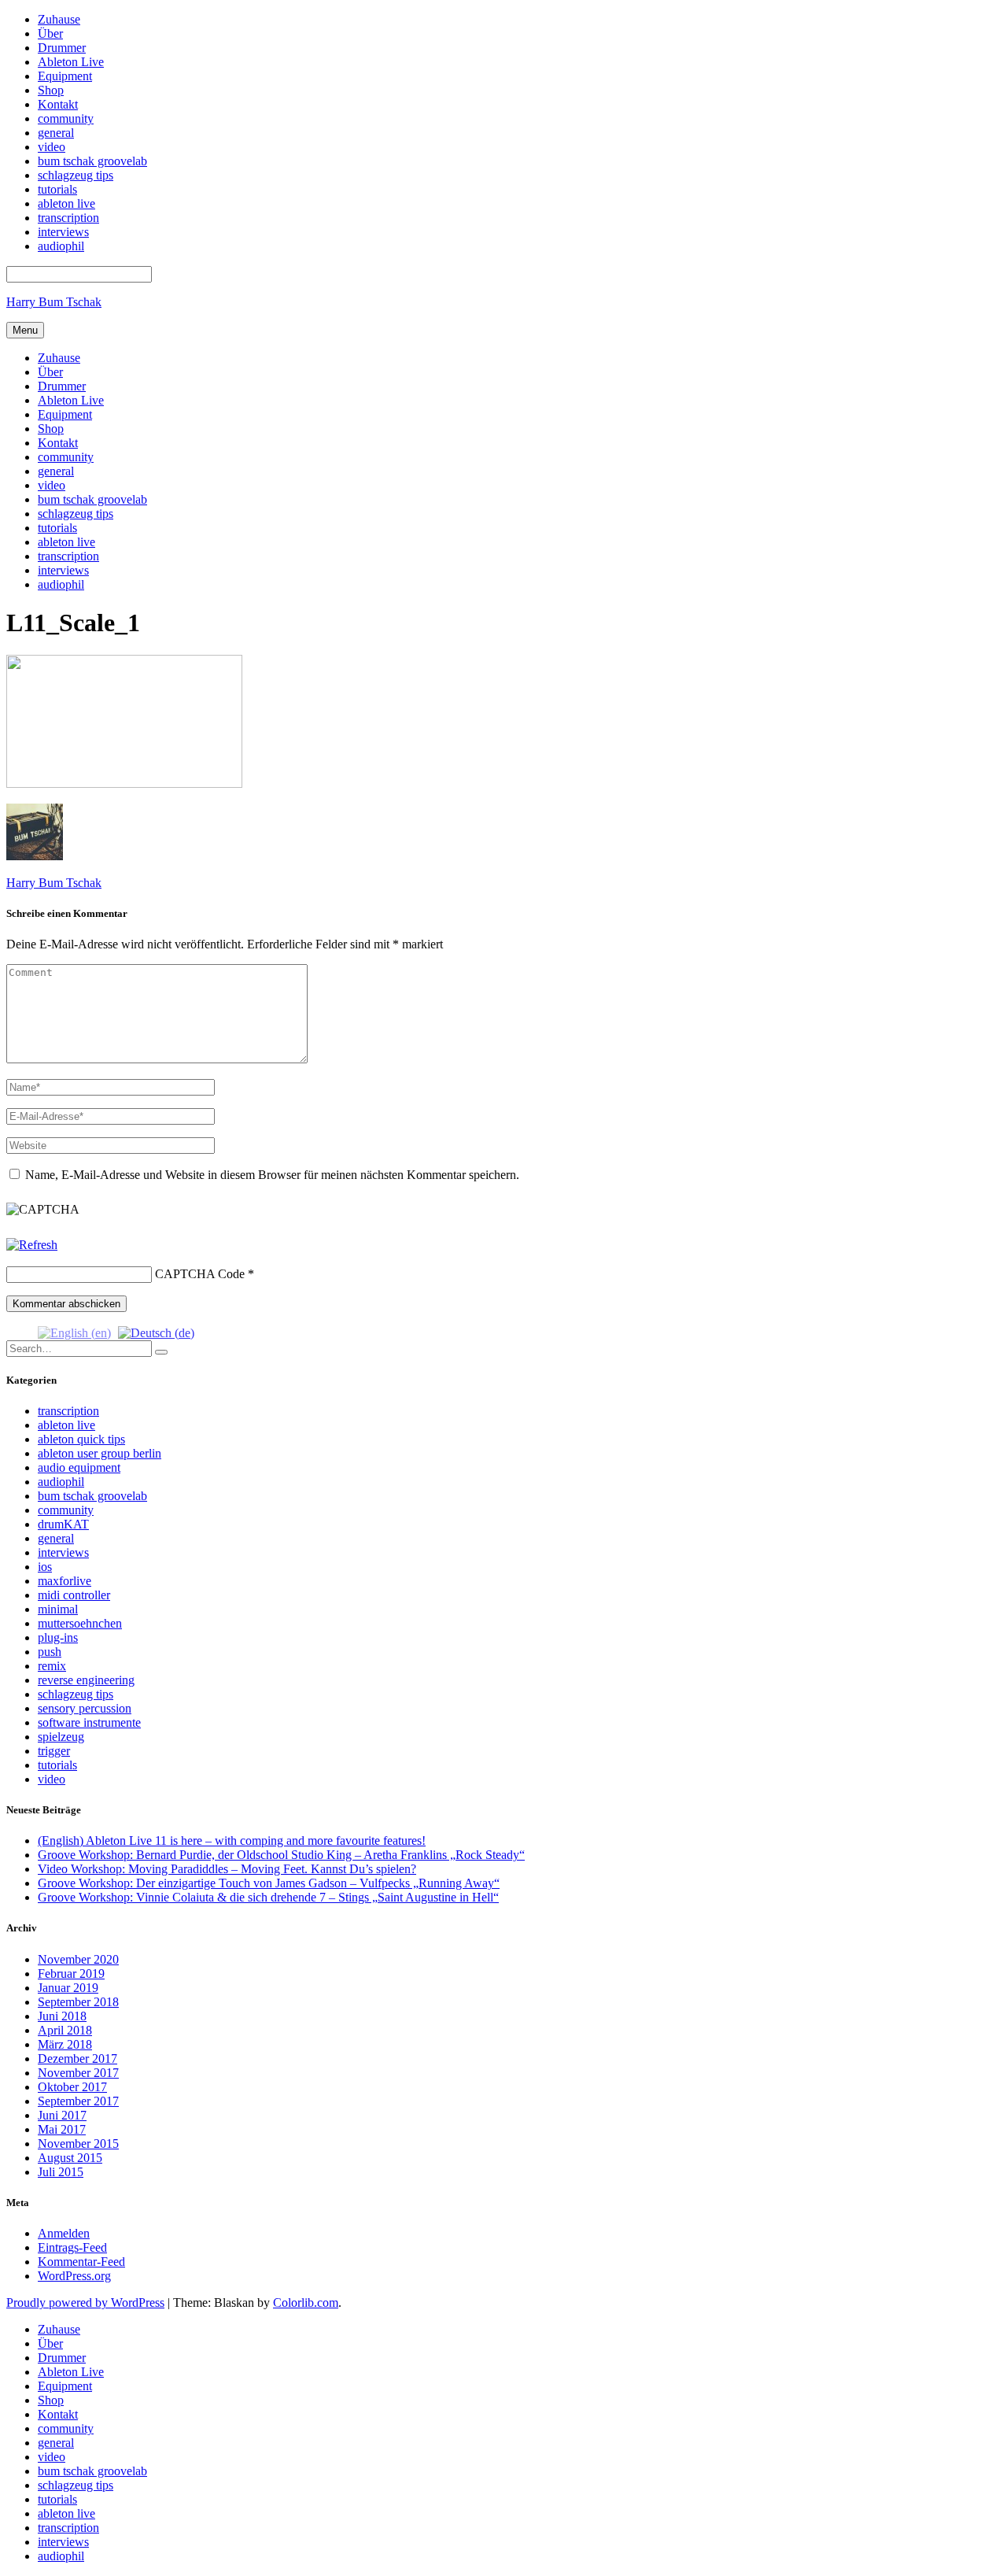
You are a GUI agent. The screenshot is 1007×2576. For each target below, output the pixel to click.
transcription (68, 556)
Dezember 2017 (77, 2059)
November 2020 (78, 1959)
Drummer (62, 386)
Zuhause (59, 358)
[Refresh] (32, 1245)
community (66, 457)
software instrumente (89, 1722)
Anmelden (64, 2233)
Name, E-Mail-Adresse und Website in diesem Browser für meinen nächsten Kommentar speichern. (272, 1175)
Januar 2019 (68, 1988)
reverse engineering (86, 1680)
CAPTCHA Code (200, 1274)
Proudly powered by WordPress (85, 2303)
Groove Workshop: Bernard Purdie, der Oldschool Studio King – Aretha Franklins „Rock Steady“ (281, 1855)
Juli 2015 (61, 2172)
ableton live (66, 542)
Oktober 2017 (72, 2087)
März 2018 (65, 2044)
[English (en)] (74, 1331)
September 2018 (78, 2002)
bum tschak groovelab (92, 499)
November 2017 (78, 2073)
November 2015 (78, 2144)
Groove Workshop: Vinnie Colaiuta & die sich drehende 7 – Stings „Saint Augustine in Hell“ (268, 1897)
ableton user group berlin (100, 1453)
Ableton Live (71, 400)
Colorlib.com (306, 2303)
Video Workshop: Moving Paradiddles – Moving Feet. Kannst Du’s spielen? (227, 1869)
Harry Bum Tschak (54, 302)
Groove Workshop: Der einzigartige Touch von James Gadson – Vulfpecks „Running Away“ (269, 1883)
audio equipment (79, 1467)
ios (45, 1567)
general (56, 471)
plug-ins (58, 1637)
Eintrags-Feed (72, 2247)
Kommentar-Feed (81, 2262)
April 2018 (65, 2030)
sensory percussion (85, 1708)
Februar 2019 (71, 1974)
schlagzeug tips (76, 514)
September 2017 (78, 2101)
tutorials (57, 528)
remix (52, 1666)
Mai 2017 (62, 2129)
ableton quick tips (81, 1439)
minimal (58, 1609)
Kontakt (58, 443)
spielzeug (61, 1737)
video (52, 485)
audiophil (61, 584)
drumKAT (63, 1524)
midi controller (74, 1595)
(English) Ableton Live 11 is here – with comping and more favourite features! (232, 1841)
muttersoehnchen (80, 1623)
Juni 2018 (62, 2016)
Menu (25, 330)
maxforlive (65, 1581)
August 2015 (70, 2158)
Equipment (65, 414)
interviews (63, 570)
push (50, 1652)
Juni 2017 (62, 2115)
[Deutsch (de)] (156, 1331)
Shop (51, 429)
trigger (54, 1751)
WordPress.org (74, 2276)
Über (50, 372)
